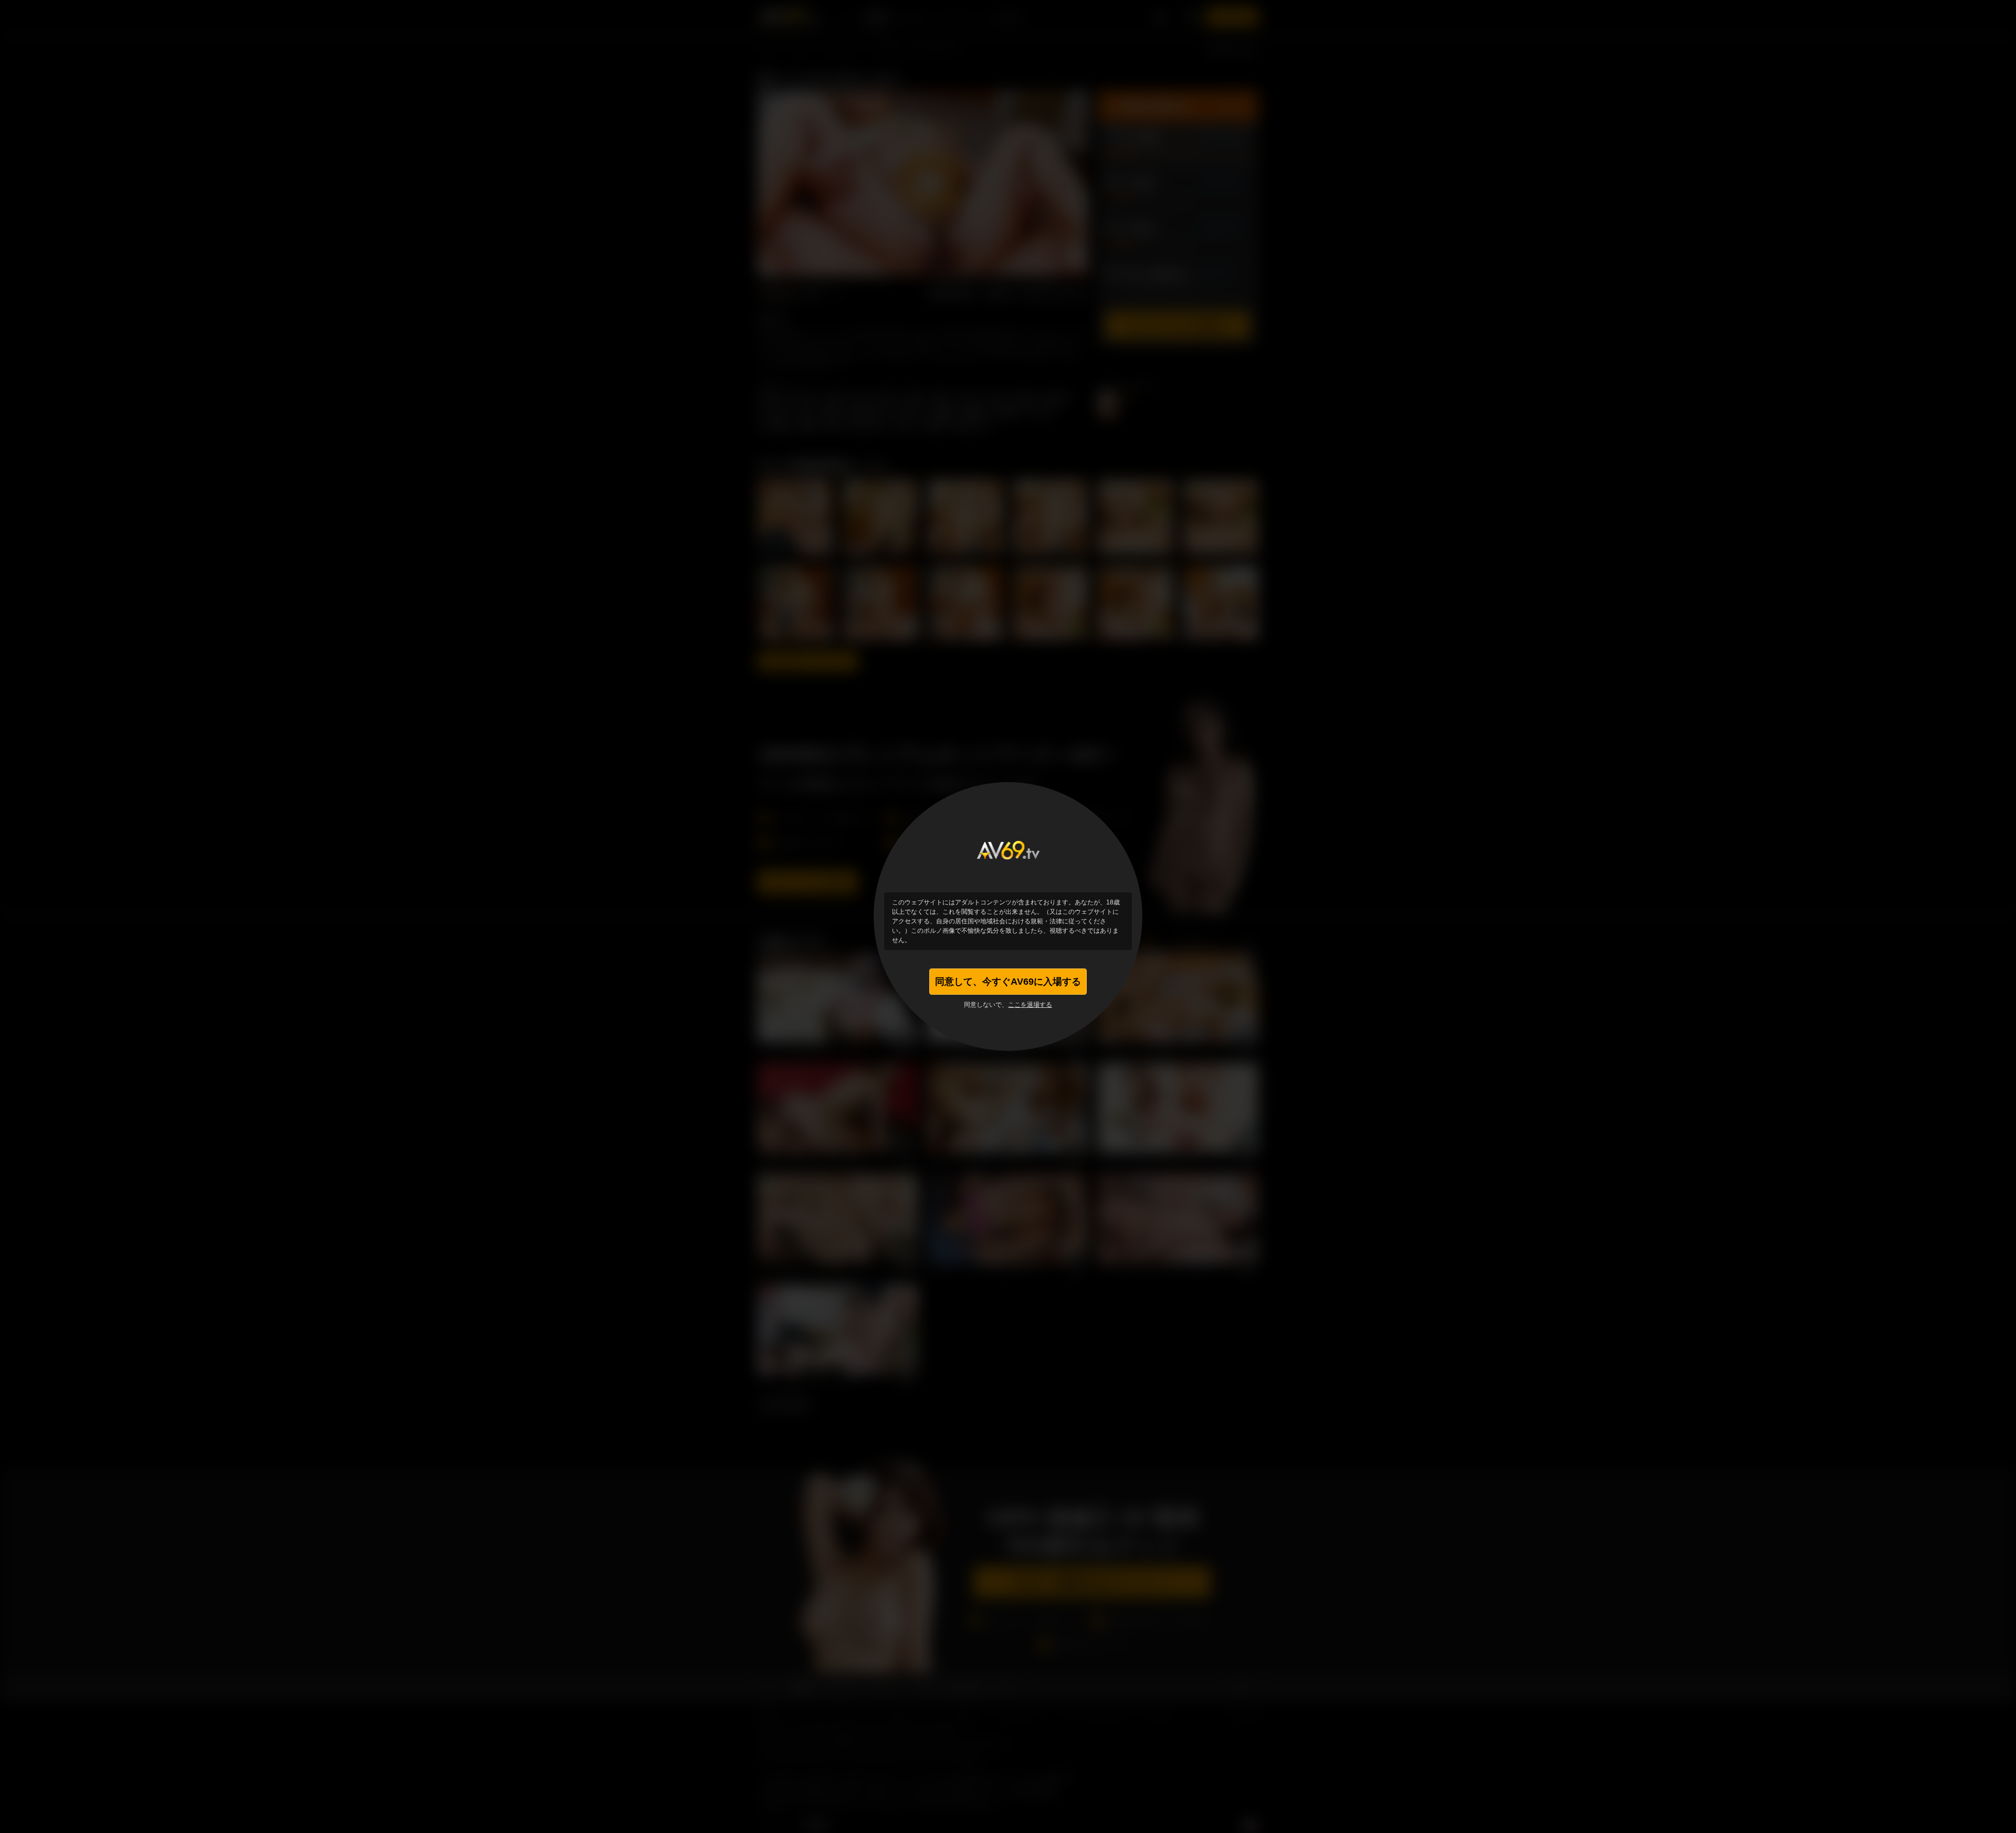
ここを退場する (1030, 1005)
